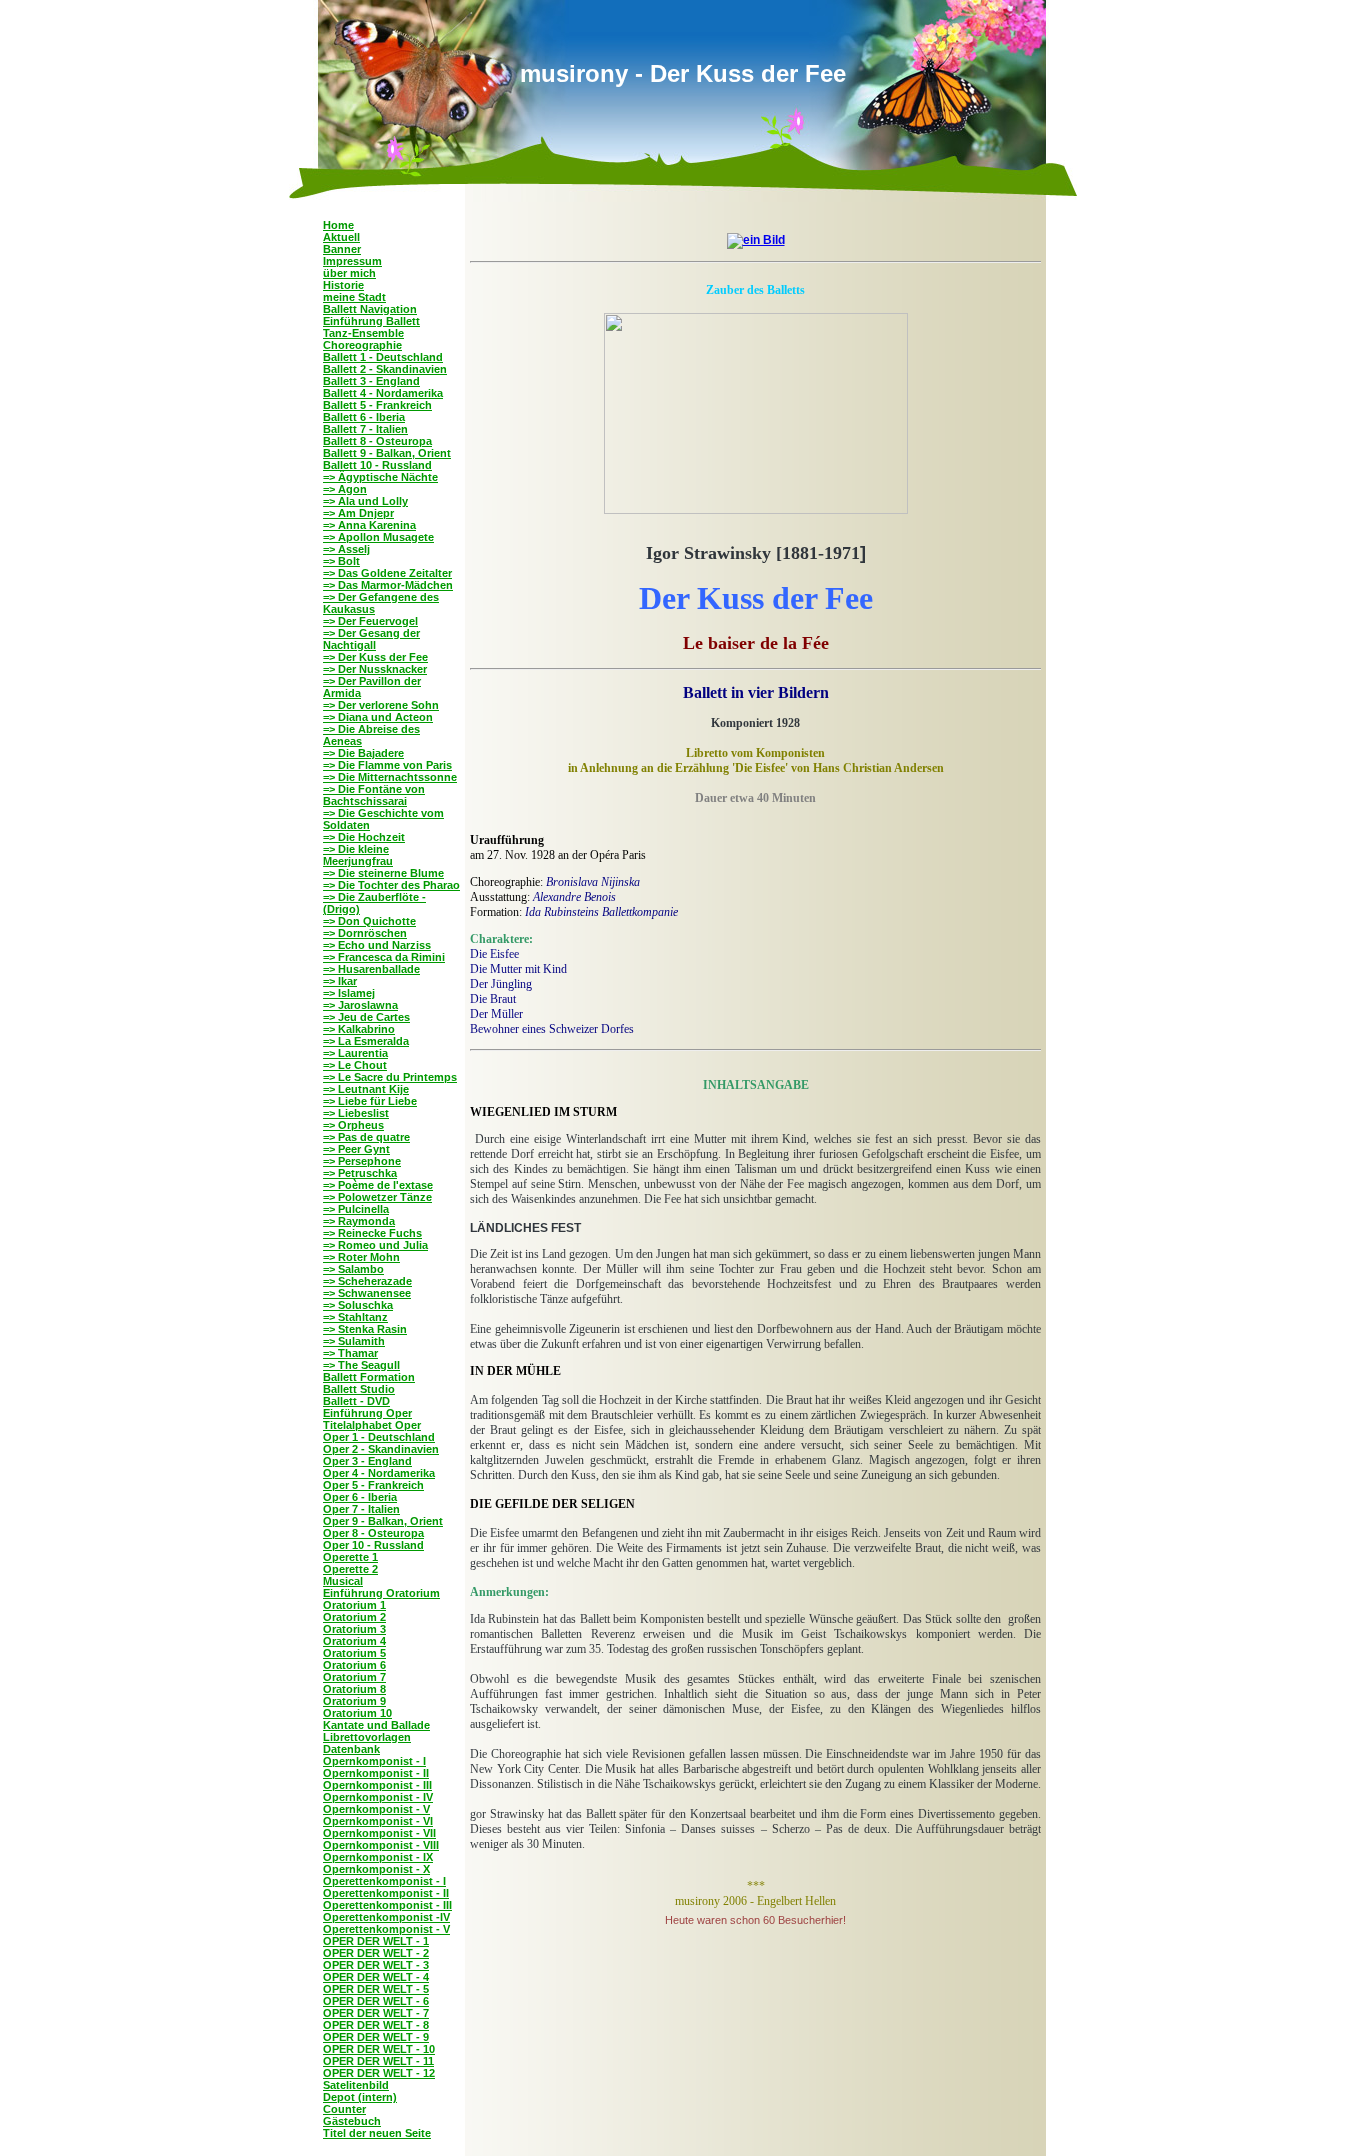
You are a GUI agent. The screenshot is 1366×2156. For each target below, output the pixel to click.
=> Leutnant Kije (366, 1089)
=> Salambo (353, 1269)
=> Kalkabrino (359, 1029)
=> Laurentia (355, 1053)
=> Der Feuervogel (370, 621)
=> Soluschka (358, 1305)
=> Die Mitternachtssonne (390, 777)
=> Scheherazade (367, 1281)
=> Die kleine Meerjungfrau (358, 855)
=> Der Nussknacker (375, 669)
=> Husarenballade (371, 969)
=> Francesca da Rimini (384, 957)
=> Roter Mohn (361, 1257)
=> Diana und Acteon (378, 717)
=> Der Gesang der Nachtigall (371, 639)
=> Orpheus (353, 1125)
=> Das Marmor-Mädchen (388, 585)
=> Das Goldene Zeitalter (387, 573)
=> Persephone (362, 1161)
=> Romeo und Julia (375, 1245)
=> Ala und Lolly (365, 501)
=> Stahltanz (355, 1317)
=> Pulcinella (356, 1209)
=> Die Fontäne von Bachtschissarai (374, 795)
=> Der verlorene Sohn (381, 705)
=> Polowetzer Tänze (377, 1197)
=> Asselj (346, 549)
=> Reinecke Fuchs (372, 1233)
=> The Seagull (361, 1365)
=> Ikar (340, 981)
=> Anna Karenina (369, 525)
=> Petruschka (360, 1173)
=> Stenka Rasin (365, 1329)
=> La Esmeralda (366, 1041)
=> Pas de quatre (366, 1137)
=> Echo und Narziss (377, 945)
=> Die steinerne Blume (383, 873)
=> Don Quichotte (369, 921)
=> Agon (345, 489)
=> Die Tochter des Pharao (391, 885)
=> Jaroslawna (360, 1005)
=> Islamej (349, 993)
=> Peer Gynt (356, 1149)
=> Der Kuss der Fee (375, 657)
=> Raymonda (359, 1221)
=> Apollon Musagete (378, 537)
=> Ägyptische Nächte (380, 477)
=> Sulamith (354, 1341)
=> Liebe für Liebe (370, 1101)
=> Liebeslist (356, 1113)
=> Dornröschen (365, 933)
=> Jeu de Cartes (366, 1017)
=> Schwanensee (367, 1293)
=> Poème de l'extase (378, 1185)
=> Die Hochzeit (364, 837)
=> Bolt (341, 561)
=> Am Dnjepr (358, 513)
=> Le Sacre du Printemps (390, 1077)
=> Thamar (350, 1353)
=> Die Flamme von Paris (387, 765)
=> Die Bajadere (363, 753)
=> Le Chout (355, 1065)
